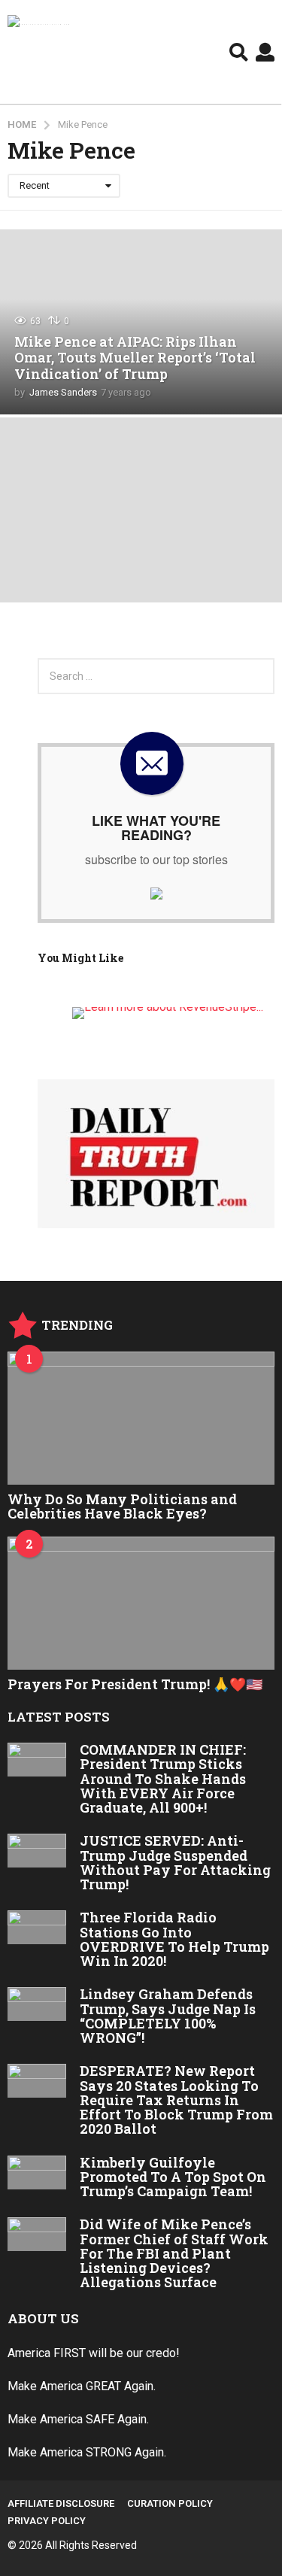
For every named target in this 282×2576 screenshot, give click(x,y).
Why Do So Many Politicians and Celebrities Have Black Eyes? (122, 1506)
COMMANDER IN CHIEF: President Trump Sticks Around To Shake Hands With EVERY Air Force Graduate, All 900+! (163, 1778)
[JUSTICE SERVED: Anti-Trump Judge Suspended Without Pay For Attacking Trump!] (37, 1851)
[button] (239, 52)
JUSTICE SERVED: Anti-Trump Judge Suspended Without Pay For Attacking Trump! (175, 1862)
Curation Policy (170, 2503)
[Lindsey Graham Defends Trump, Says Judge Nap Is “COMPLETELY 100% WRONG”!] (37, 2004)
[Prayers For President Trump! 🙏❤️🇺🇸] (141, 1604)
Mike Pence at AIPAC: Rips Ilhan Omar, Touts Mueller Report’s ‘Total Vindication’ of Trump (135, 358)
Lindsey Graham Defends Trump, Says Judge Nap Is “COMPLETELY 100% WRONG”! (168, 2016)
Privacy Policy (47, 2521)
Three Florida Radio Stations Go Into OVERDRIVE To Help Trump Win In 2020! (174, 1939)
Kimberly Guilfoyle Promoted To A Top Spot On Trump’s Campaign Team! (173, 2177)
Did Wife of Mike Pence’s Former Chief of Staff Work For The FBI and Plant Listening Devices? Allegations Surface (174, 2253)
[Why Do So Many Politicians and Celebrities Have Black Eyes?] (141, 1418)
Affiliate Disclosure (61, 2503)
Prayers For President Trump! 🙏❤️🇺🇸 (135, 1684)
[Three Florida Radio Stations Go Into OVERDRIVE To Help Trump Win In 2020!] (37, 1927)
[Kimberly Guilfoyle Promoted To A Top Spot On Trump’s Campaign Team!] (37, 2172)
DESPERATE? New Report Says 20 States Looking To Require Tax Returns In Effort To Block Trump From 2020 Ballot (176, 2100)
